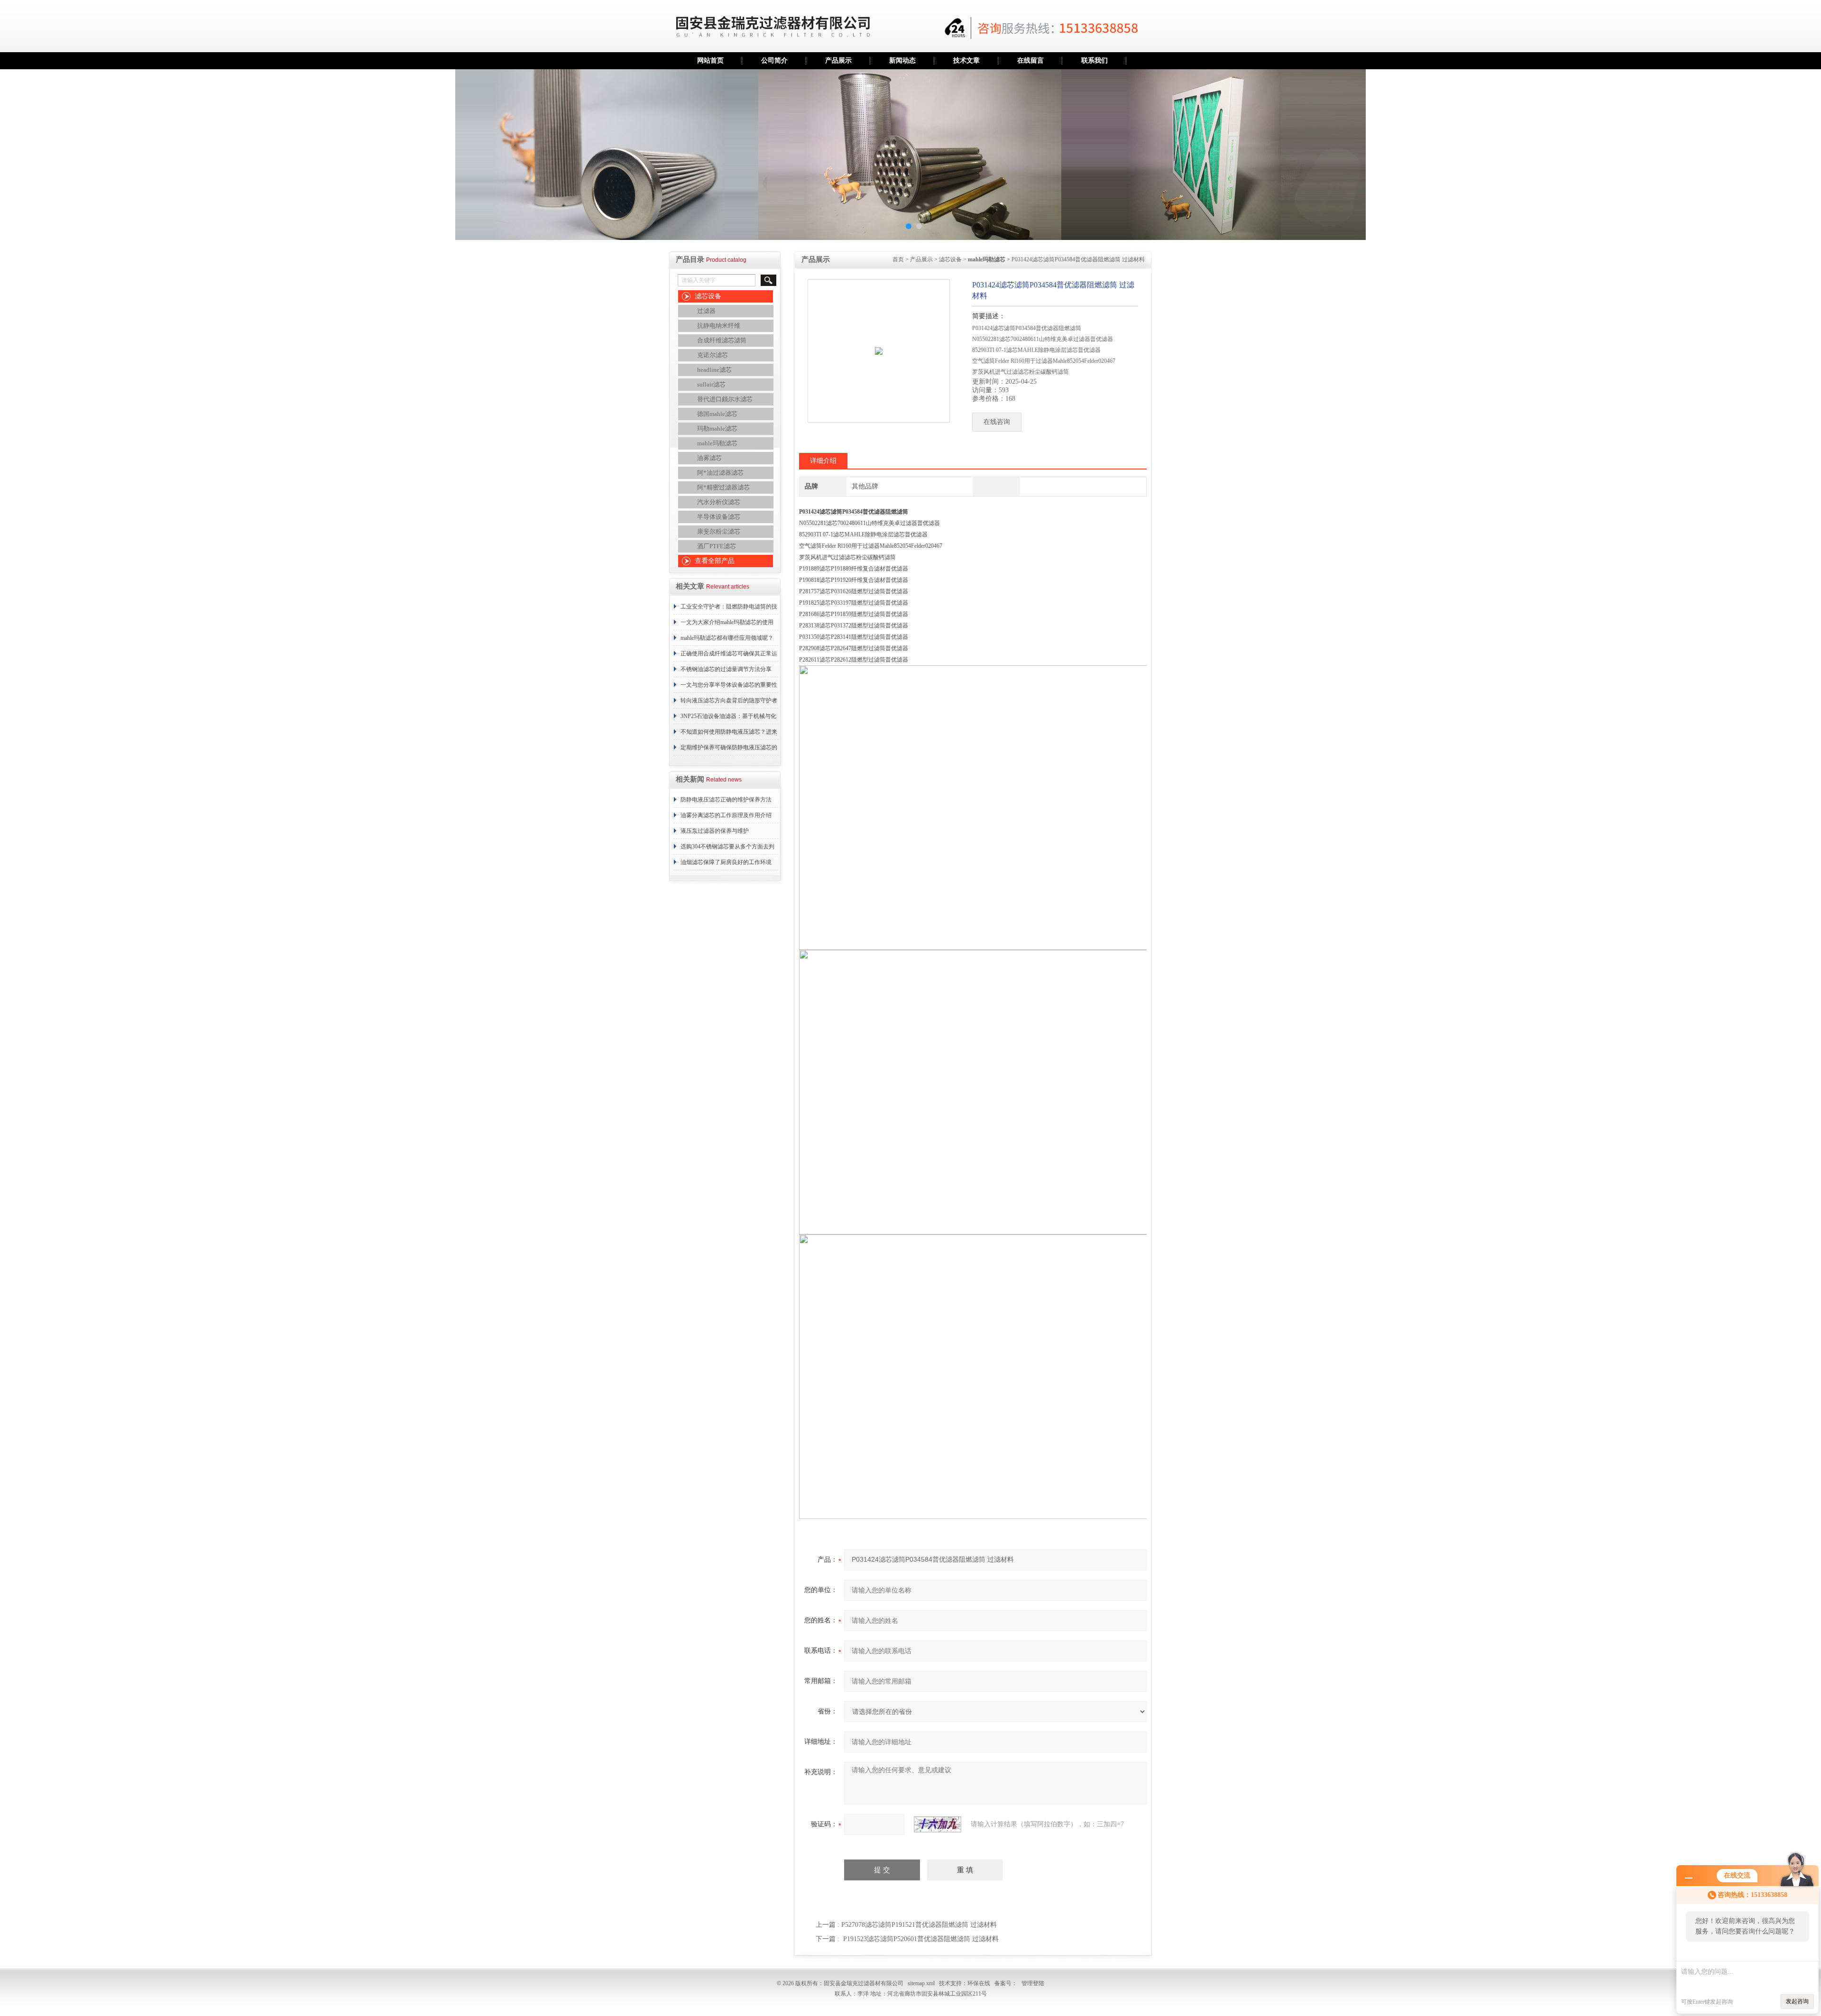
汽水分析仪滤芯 (719, 502)
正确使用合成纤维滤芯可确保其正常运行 (729, 656)
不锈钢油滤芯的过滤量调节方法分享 (726, 669)
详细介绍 (823, 461)
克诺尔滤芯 (713, 355)
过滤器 (706, 311)
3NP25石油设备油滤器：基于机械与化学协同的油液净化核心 (728, 718)
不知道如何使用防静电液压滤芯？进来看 (729, 734)
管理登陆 (1033, 1983)
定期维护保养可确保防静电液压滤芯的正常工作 (729, 750)
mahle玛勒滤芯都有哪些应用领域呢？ (727, 638)
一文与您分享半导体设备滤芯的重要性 (729, 685)
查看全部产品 (715, 561)
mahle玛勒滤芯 (717, 443)
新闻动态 (902, 60)
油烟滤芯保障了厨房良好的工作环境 (726, 862)
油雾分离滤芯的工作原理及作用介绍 (726, 815)
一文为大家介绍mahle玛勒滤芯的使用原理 (727, 625)
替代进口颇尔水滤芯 (725, 399)
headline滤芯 (714, 370)
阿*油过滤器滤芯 (720, 473)
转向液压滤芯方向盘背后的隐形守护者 (729, 700)
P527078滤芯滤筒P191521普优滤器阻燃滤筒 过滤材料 (919, 1925)
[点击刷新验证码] (938, 1824)
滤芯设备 (708, 296)
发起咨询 (1797, 2001)
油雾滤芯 (709, 458)
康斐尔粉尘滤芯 (719, 531)
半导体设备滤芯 (719, 517)
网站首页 (710, 60)
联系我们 (1094, 60)
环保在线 (979, 1983)
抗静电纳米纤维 (719, 326)
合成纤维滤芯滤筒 (722, 340)
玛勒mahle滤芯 (717, 428)
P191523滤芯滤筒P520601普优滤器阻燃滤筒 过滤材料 (921, 1939)
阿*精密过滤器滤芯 (723, 487)
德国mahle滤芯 (717, 414)
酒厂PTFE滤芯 (717, 546)
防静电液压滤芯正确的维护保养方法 (726, 800)
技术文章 (966, 60)
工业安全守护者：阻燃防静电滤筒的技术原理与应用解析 (729, 609)
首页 (898, 259)
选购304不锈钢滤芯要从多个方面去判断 (727, 849)
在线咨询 (997, 422)
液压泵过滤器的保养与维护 (715, 831)
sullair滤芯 (711, 384)
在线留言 (1030, 60)
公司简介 (774, 60)
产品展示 (838, 60)
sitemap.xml (921, 1983)
